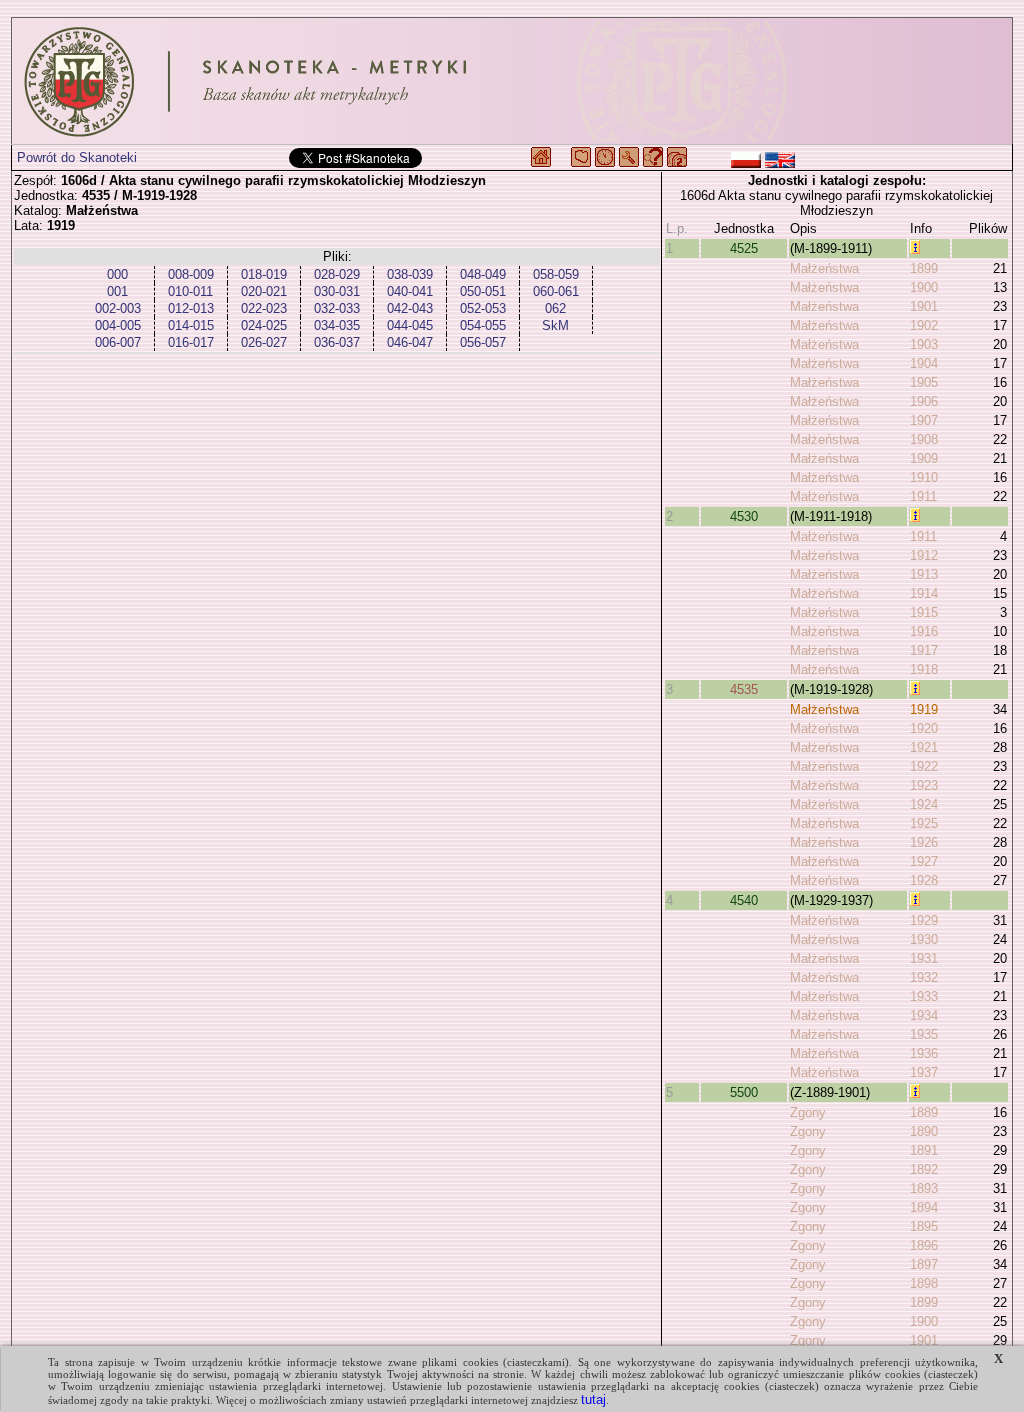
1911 (923, 496)
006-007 (118, 342)
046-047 (410, 342)
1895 (924, 1226)
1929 (924, 920)
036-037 (337, 342)
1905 (924, 382)
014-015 (191, 325)
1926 (924, 842)
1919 (924, 709)
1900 (924, 287)
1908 (924, 439)
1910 (924, 477)
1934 (924, 1015)
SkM (555, 325)
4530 (744, 516)
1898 (924, 1283)
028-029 (337, 274)
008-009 (191, 274)
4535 (744, 689)
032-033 (337, 308)
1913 (924, 574)
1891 (924, 1150)
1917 (924, 650)
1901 (924, 306)
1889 (924, 1112)
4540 (744, 900)
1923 (924, 785)
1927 (924, 861)
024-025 (264, 325)
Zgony (808, 1112)
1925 (924, 823)
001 (117, 291)
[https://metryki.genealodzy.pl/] (512, 81)
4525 (744, 248)
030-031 (337, 291)
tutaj (593, 1399)
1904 (924, 363)
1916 (924, 631)
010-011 (190, 291)
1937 (924, 1072)
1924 (924, 804)
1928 (924, 880)
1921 (924, 747)
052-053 (483, 308)
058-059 (556, 274)
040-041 (410, 291)
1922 (924, 766)
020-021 (264, 291)
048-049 (483, 274)
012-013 (191, 308)
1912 (924, 555)
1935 (924, 1034)
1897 (924, 1264)
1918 (924, 669)
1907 (924, 420)
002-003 (118, 308)
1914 (924, 593)
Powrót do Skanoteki (77, 157)
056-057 (483, 342)
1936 (924, 1053)
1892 (924, 1169)
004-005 (118, 325)
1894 (924, 1207)
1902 (924, 325)
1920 (924, 728)
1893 (924, 1188)
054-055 (483, 325)
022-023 (264, 308)
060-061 (556, 291)
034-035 (337, 325)
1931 (924, 958)
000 (117, 274)
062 (555, 308)
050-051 (483, 291)
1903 (924, 344)
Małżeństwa (824, 268)
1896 (924, 1245)
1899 (924, 268)
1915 (924, 612)
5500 (744, 1092)
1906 (924, 401)
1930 (924, 939)
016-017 (191, 342)
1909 (924, 458)
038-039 (410, 274)
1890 (924, 1131)
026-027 (264, 342)
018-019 (264, 274)
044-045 (410, 325)
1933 (924, 996)
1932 (924, 977)
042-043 (410, 308)
